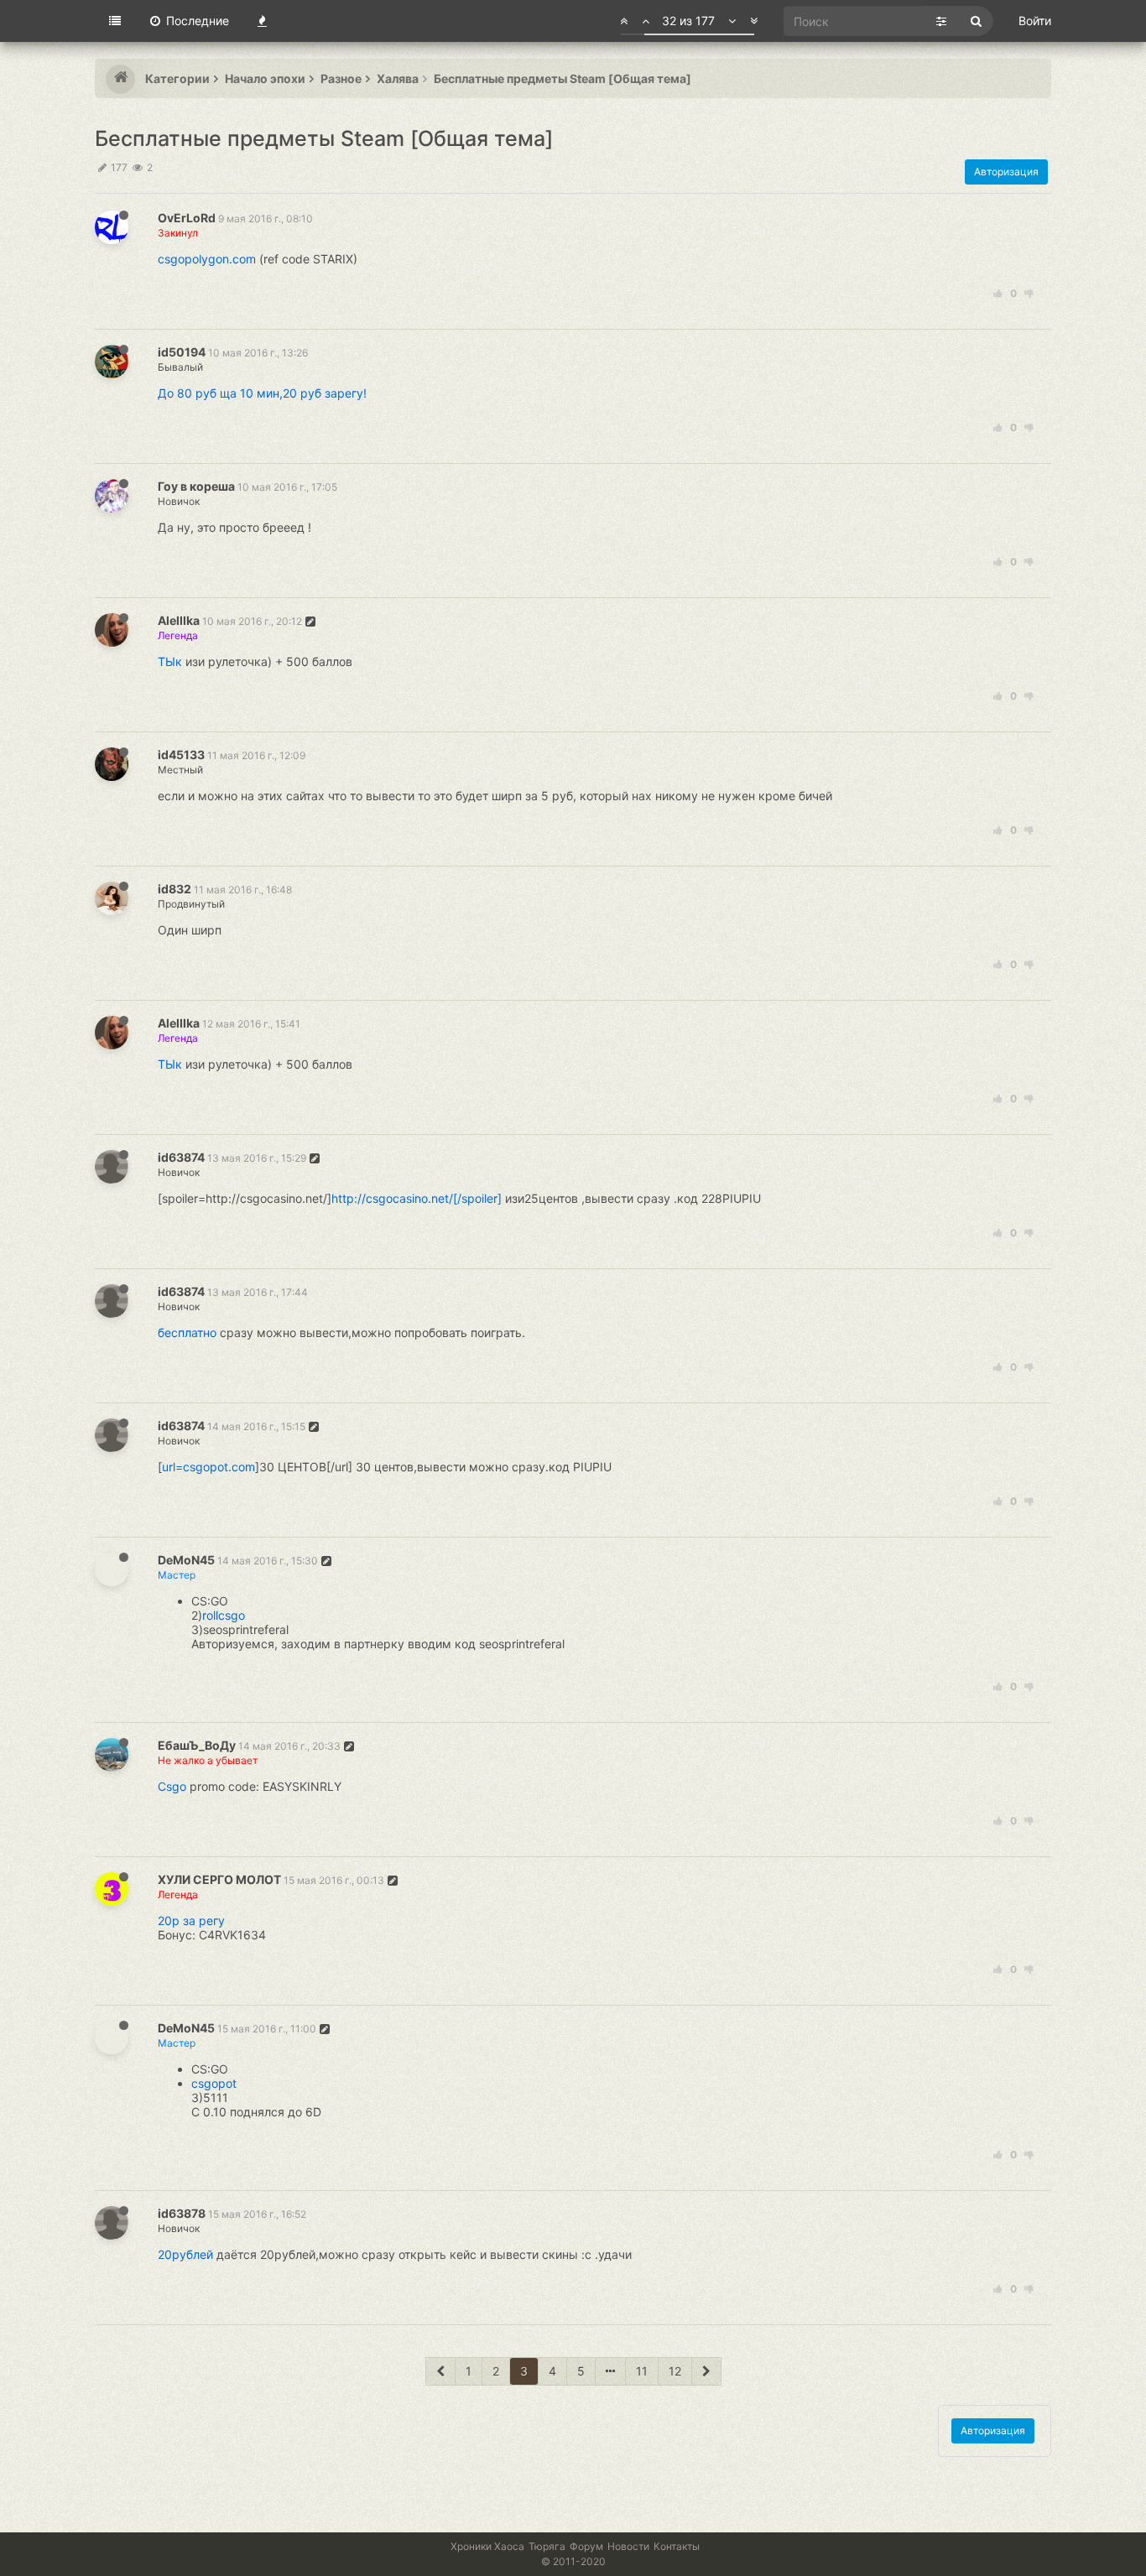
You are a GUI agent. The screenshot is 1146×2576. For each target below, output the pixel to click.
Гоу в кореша (196, 486)
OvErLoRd (187, 218)
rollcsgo (224, 1615)
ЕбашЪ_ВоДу (197, 1745)
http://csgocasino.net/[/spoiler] (417, 1198)
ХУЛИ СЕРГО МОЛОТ (219, 1879)
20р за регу (191, 1920)
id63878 (182, 2213)
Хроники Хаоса (487, 2546)
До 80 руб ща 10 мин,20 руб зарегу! (262, 393)
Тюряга (547, 2546)
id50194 (182, 352)
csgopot (214, 2083)
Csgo (172, 1786)
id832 (175, 889)
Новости (628, 2546)
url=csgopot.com (208, 1467)
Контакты (677, 2546)
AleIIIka (179, 620)
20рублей (185, 2254)
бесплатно (187, 1332)
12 (675, 2371)
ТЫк (170, 661)
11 (642, 2371)
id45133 (181, 755)
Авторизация (1006, 172)
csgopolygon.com (207, 259)
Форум (586, 2546)
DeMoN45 (186, 1560)
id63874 (181, 1157)
